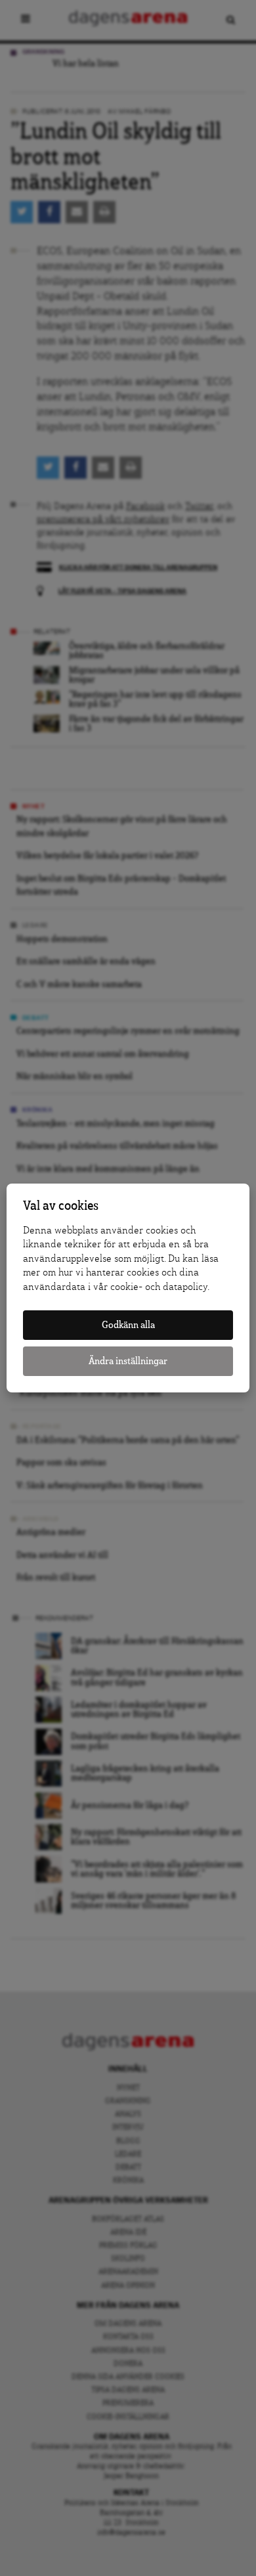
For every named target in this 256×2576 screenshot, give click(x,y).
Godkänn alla (128, 1325)
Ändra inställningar (128, 1361)
